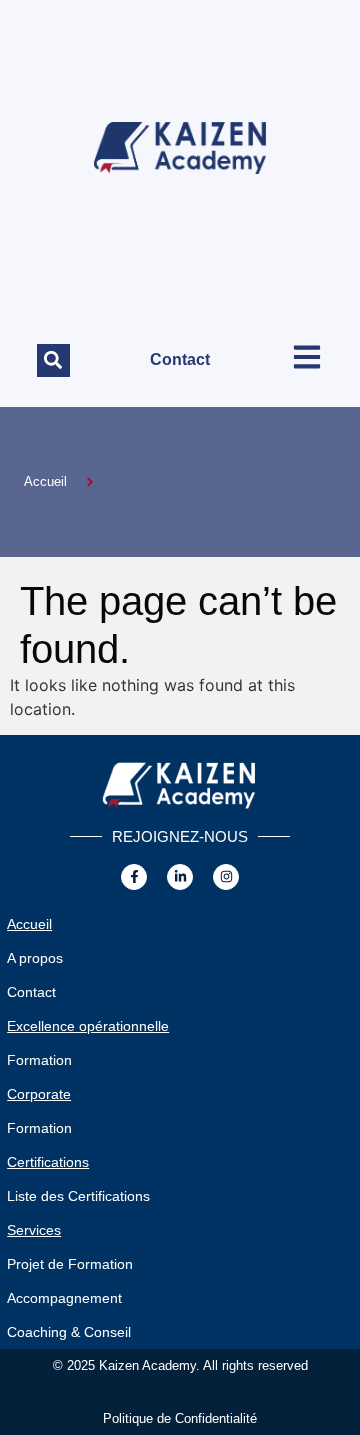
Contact (180, 359)
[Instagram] (226, 877)
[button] (53, 360)
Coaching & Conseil (69, 1332)
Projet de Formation (70, 1264)
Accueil (29, 924)
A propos (35, 958)
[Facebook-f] (134, 877)
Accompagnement (64, 1298)
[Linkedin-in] (180, 877)
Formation (39, 1060)
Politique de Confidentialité (180, 1418)
